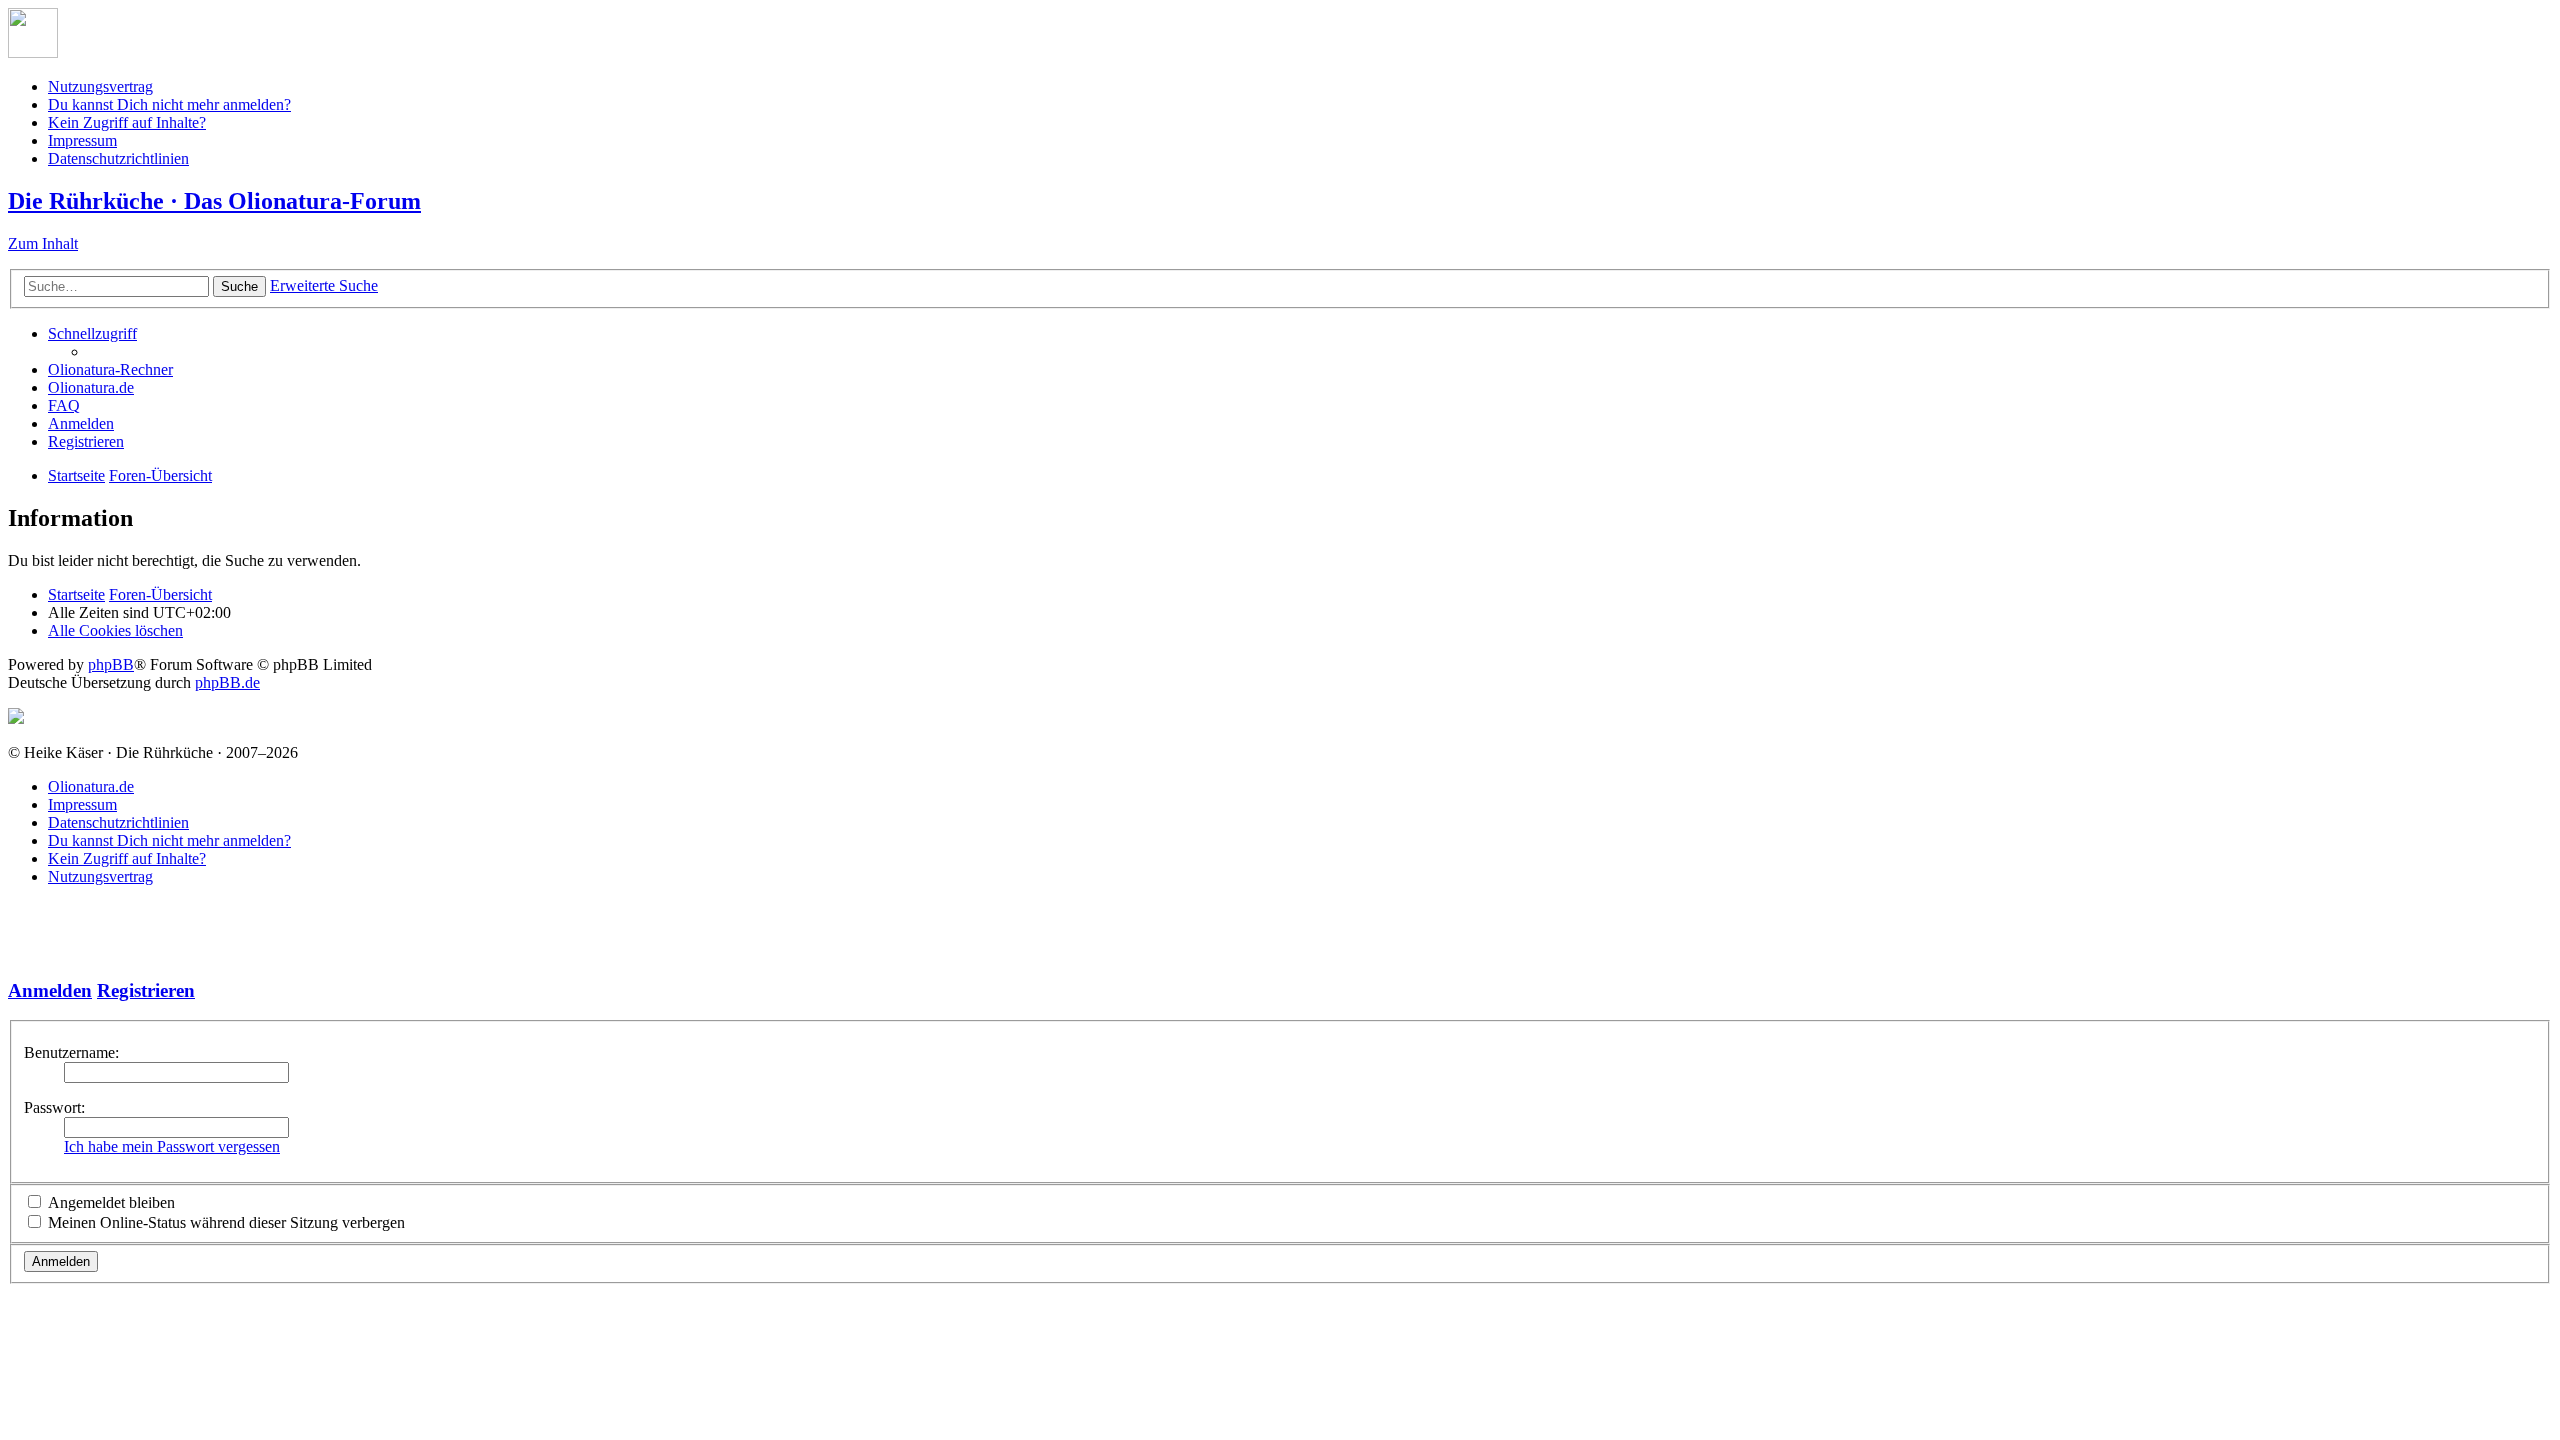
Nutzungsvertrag (100, 86)
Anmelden (50, 990)
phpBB (111, 664)
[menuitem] (110, 369)
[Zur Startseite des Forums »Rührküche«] (33, 52)
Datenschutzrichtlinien (118, 158)
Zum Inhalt (43, 243)
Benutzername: (71, 1052)
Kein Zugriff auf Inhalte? (127, 122)
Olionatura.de (91, 786)
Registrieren (146, 990)
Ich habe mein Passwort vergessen (172, 1146)
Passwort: (54, 1107)
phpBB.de (227, 682)
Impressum (82, 140)
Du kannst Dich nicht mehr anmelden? (169, 104)
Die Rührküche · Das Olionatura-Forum (214, 201)
